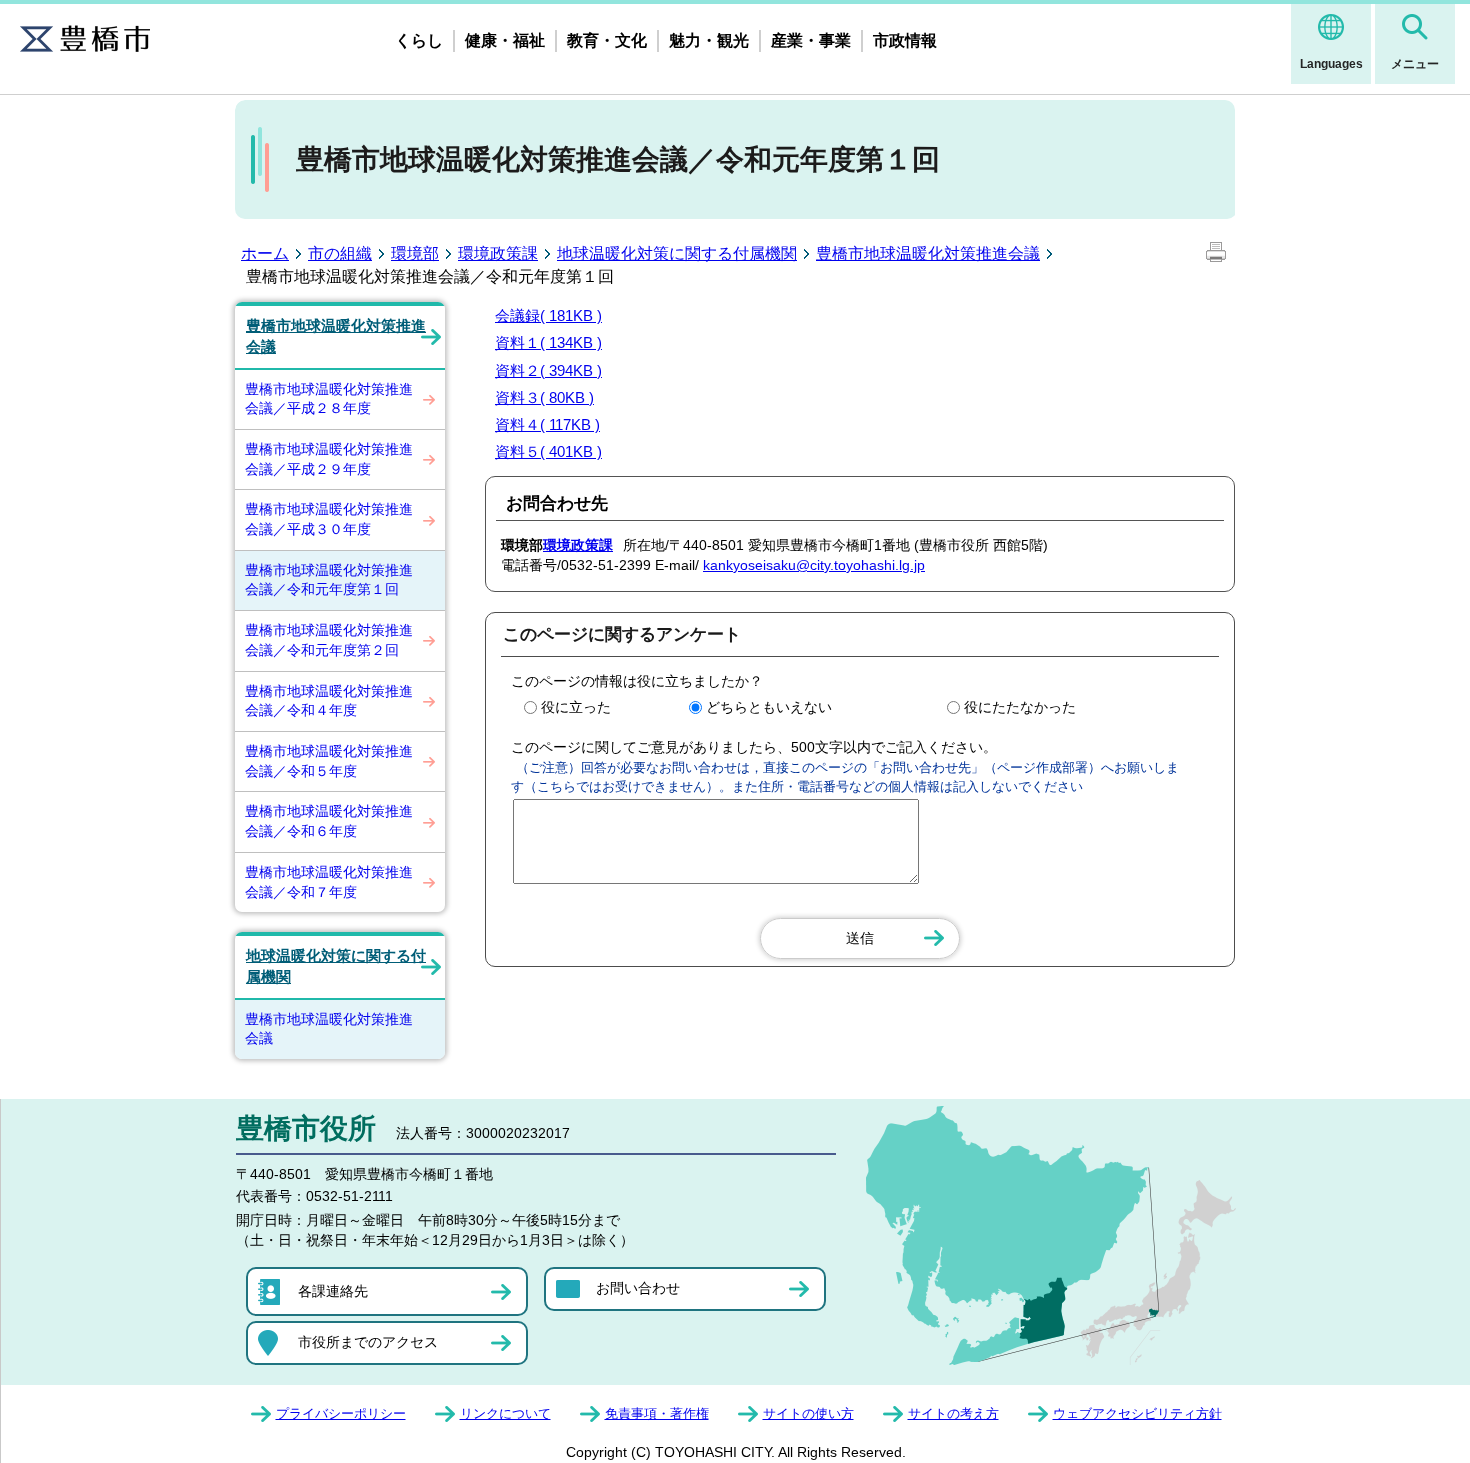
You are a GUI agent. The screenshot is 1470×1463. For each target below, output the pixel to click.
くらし (419, 40)
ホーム (265, 253)
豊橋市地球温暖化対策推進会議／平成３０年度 (329, 519)
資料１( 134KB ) (548, 342)
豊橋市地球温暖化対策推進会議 (928, 253)
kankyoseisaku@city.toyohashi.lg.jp (814, 565)
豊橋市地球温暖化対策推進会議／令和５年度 (329, 761)
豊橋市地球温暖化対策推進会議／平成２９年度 (329, 459)
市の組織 (340, 253)
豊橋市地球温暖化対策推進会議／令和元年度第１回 (329, 580)
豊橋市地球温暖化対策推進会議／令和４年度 (329, 701)
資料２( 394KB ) (548, 370)
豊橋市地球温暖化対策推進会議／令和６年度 (329, 821)
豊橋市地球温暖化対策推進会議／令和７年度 (329, 882)
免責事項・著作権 (657, 1413)
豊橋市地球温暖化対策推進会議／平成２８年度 (329, 399)
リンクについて (505, 1413)
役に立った (576, 707)
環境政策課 (498, 253)
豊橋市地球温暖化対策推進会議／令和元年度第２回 (329, 640)
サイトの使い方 (808, 1413)
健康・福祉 (505, 40)
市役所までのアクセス (368, 1342)
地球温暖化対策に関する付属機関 (677, 253)
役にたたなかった (1020, 707)
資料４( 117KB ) (547, 424)
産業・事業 (811, 40)
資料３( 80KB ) (544, 397)
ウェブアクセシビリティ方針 (1137, 1413)
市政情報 (905, 40)
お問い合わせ (638, 1288)
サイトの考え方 (953, 1413)
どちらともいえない (769, 707)
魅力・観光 (709, 40)
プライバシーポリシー (341, 1413)
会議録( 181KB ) (548, 315)
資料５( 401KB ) (548, 451)
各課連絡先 (333, 1291)
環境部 (415, 253)
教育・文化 (607, 40)
